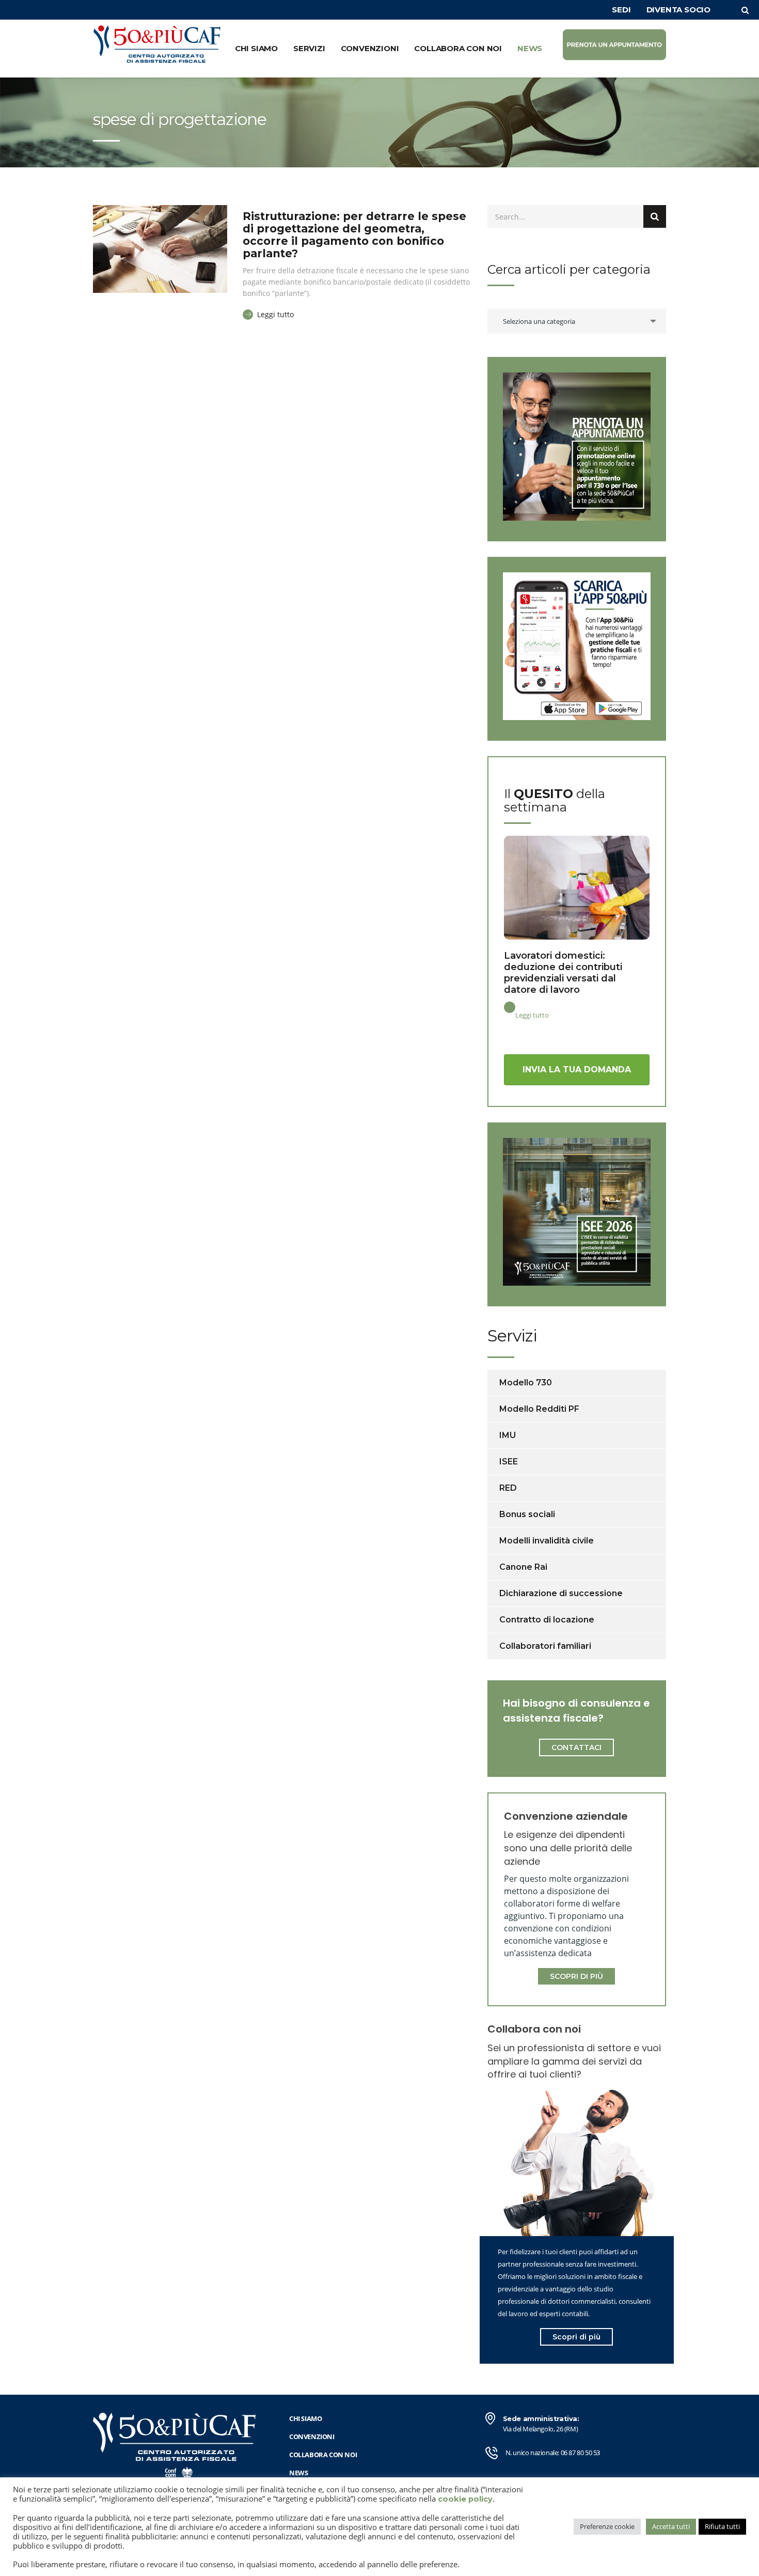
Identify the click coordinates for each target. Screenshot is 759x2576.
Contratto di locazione (547, 1620)
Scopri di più (576, 2337)
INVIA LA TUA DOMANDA (577, 1070)
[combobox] (577, 321)
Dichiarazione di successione (561, 1593)
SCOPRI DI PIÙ (576, 1976)
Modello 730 (526, 1383)
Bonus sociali (527, 1514)
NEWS (530, 48)
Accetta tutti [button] (671, 2526)
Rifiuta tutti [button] (722, 2526)
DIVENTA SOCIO (678, 10)
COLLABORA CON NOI (458, 48)
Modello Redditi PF (539, 1409)
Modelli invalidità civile (547, 1541)
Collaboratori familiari (545, 1646)
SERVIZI (309, 48)
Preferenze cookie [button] (607, 2526)
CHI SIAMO (256, 48)
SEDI (621, 10)
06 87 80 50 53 (580, 2453)
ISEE (509, 1462)
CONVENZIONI (370, 48)
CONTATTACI (576, 1747)
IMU (508, 1435)
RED (508, 1488)
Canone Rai (523, 1567)
